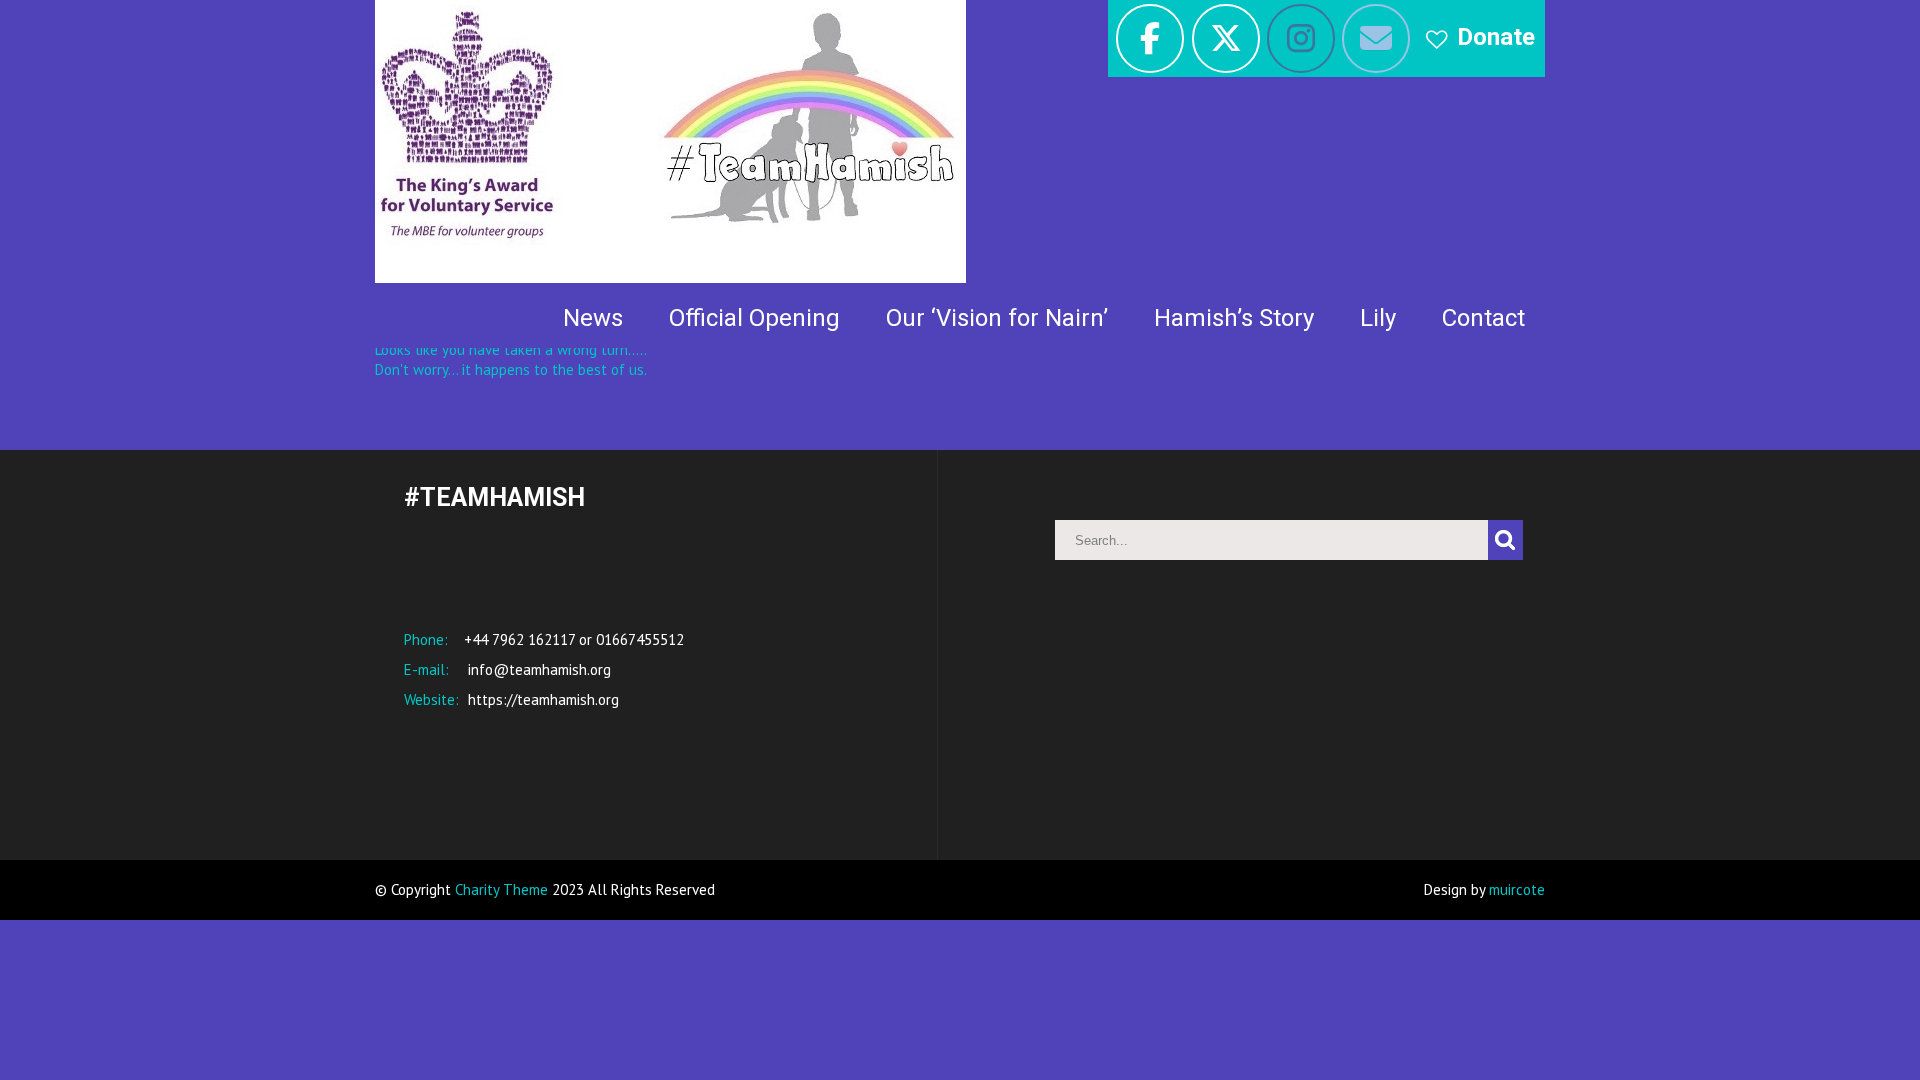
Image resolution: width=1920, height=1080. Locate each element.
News (593, 318)
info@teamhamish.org (537, 669)
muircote (1517, 889)
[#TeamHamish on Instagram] (1301, 38)
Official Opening (754, 318)
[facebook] (1150, 38)
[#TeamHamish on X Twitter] (1226, 38)
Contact (1483, 318)
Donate (1496, 37)
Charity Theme (501, 889)
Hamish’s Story (1234, 318)
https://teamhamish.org (541, 699)
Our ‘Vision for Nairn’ (997, 318)
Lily (1378, 318)
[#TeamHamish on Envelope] (1376, 38)
